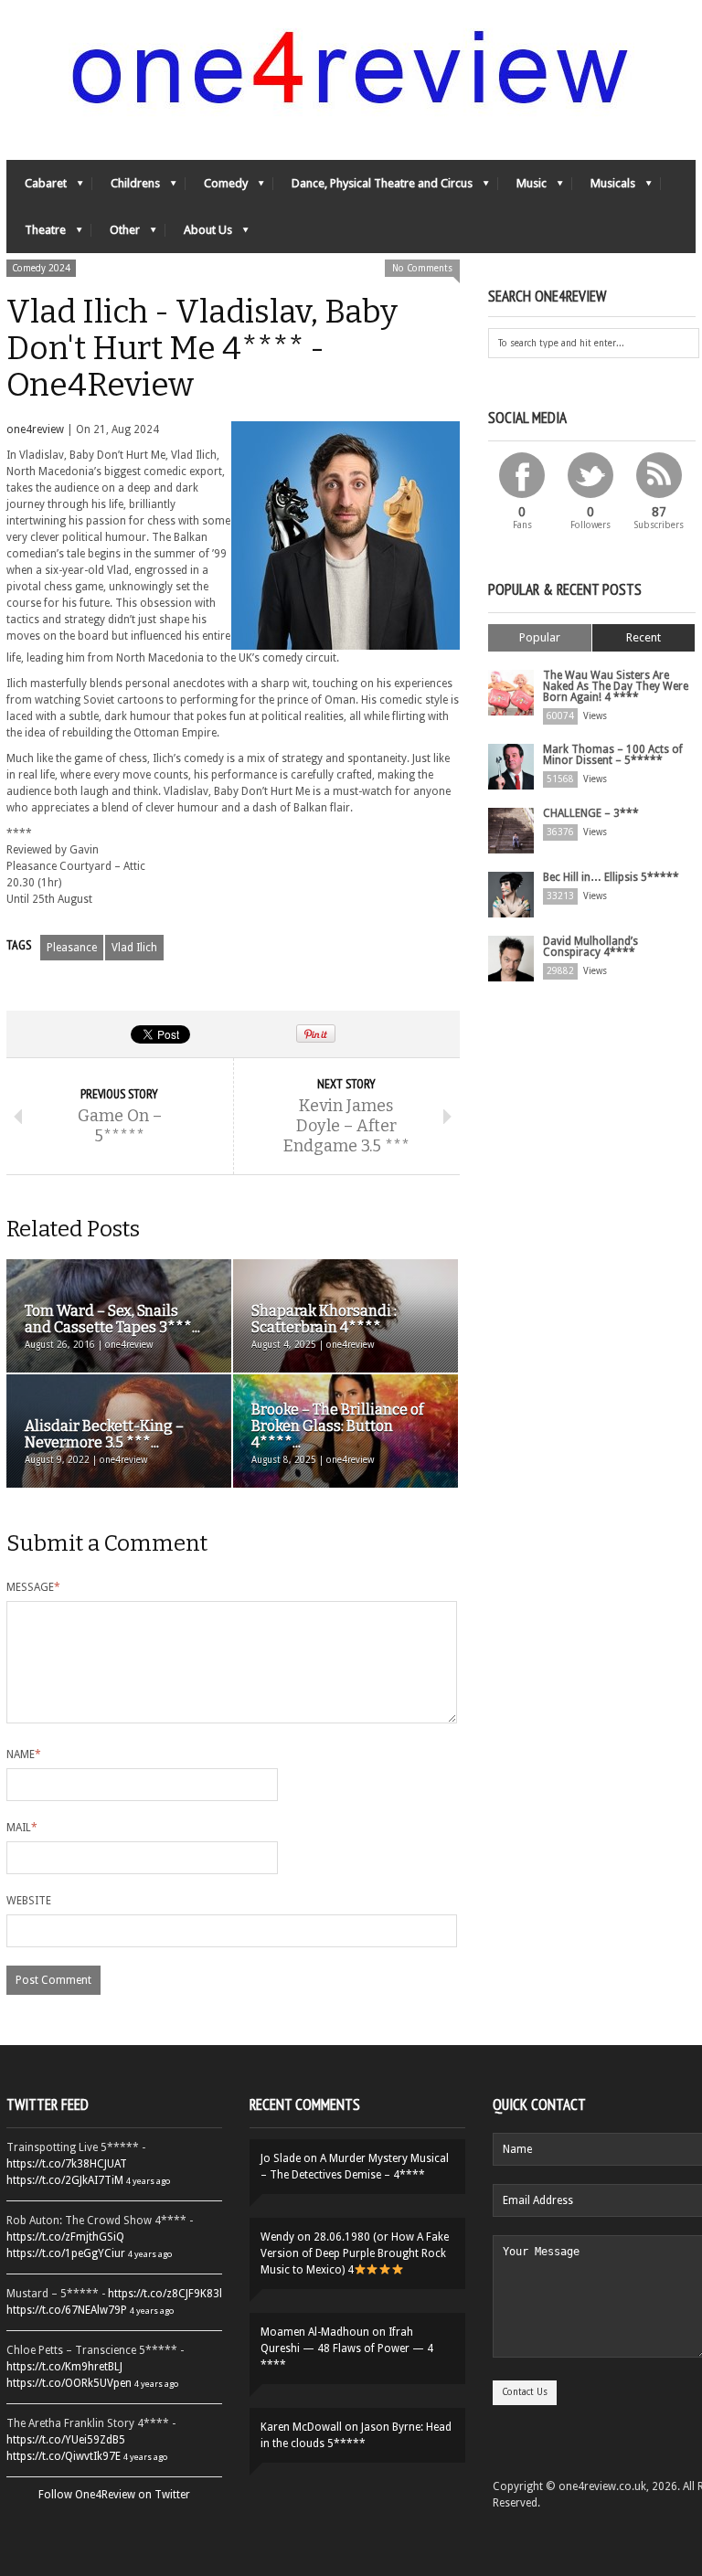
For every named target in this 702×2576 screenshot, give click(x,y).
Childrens (126, 188)
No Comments (422, 268)
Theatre (36, 234)
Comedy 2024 (41, 268)
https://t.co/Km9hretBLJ (64, 2367)
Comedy (217, 188)
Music (522, 188)
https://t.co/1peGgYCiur (66, 2253)
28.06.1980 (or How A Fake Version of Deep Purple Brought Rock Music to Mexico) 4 (355, 2253)
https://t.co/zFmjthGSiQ (65, 2237)
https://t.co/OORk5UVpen (69, 2383)
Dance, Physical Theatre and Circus (373, 188)
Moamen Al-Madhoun (315, 2332)
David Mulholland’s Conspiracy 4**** (590, 947)
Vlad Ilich (134, 948)
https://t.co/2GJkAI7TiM (65, 2180)
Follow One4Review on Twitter (114, 2495)
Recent (643, 637)
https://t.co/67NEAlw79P (67, 2310)
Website (29, 1901)
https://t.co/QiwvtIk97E (64, 2456)
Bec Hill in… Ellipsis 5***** (611, 877)
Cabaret (37, 188)
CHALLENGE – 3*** (591, 813)
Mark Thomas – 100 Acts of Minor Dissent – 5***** (613, 755)
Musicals (604, 188)
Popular (540, 637)
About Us (199, 234)
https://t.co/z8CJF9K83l (165, 2294)
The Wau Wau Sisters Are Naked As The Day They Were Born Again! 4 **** (616, 686)
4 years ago (148, 2181)
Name (24, 1754)
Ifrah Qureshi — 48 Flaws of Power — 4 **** (347, 2348)
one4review (35, 429)
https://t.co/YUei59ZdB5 (66, 2440)
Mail (22, 1828)
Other (116, 234)
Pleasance (72, 948)
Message (33, 1587)
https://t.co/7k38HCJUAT (67, 2164)
